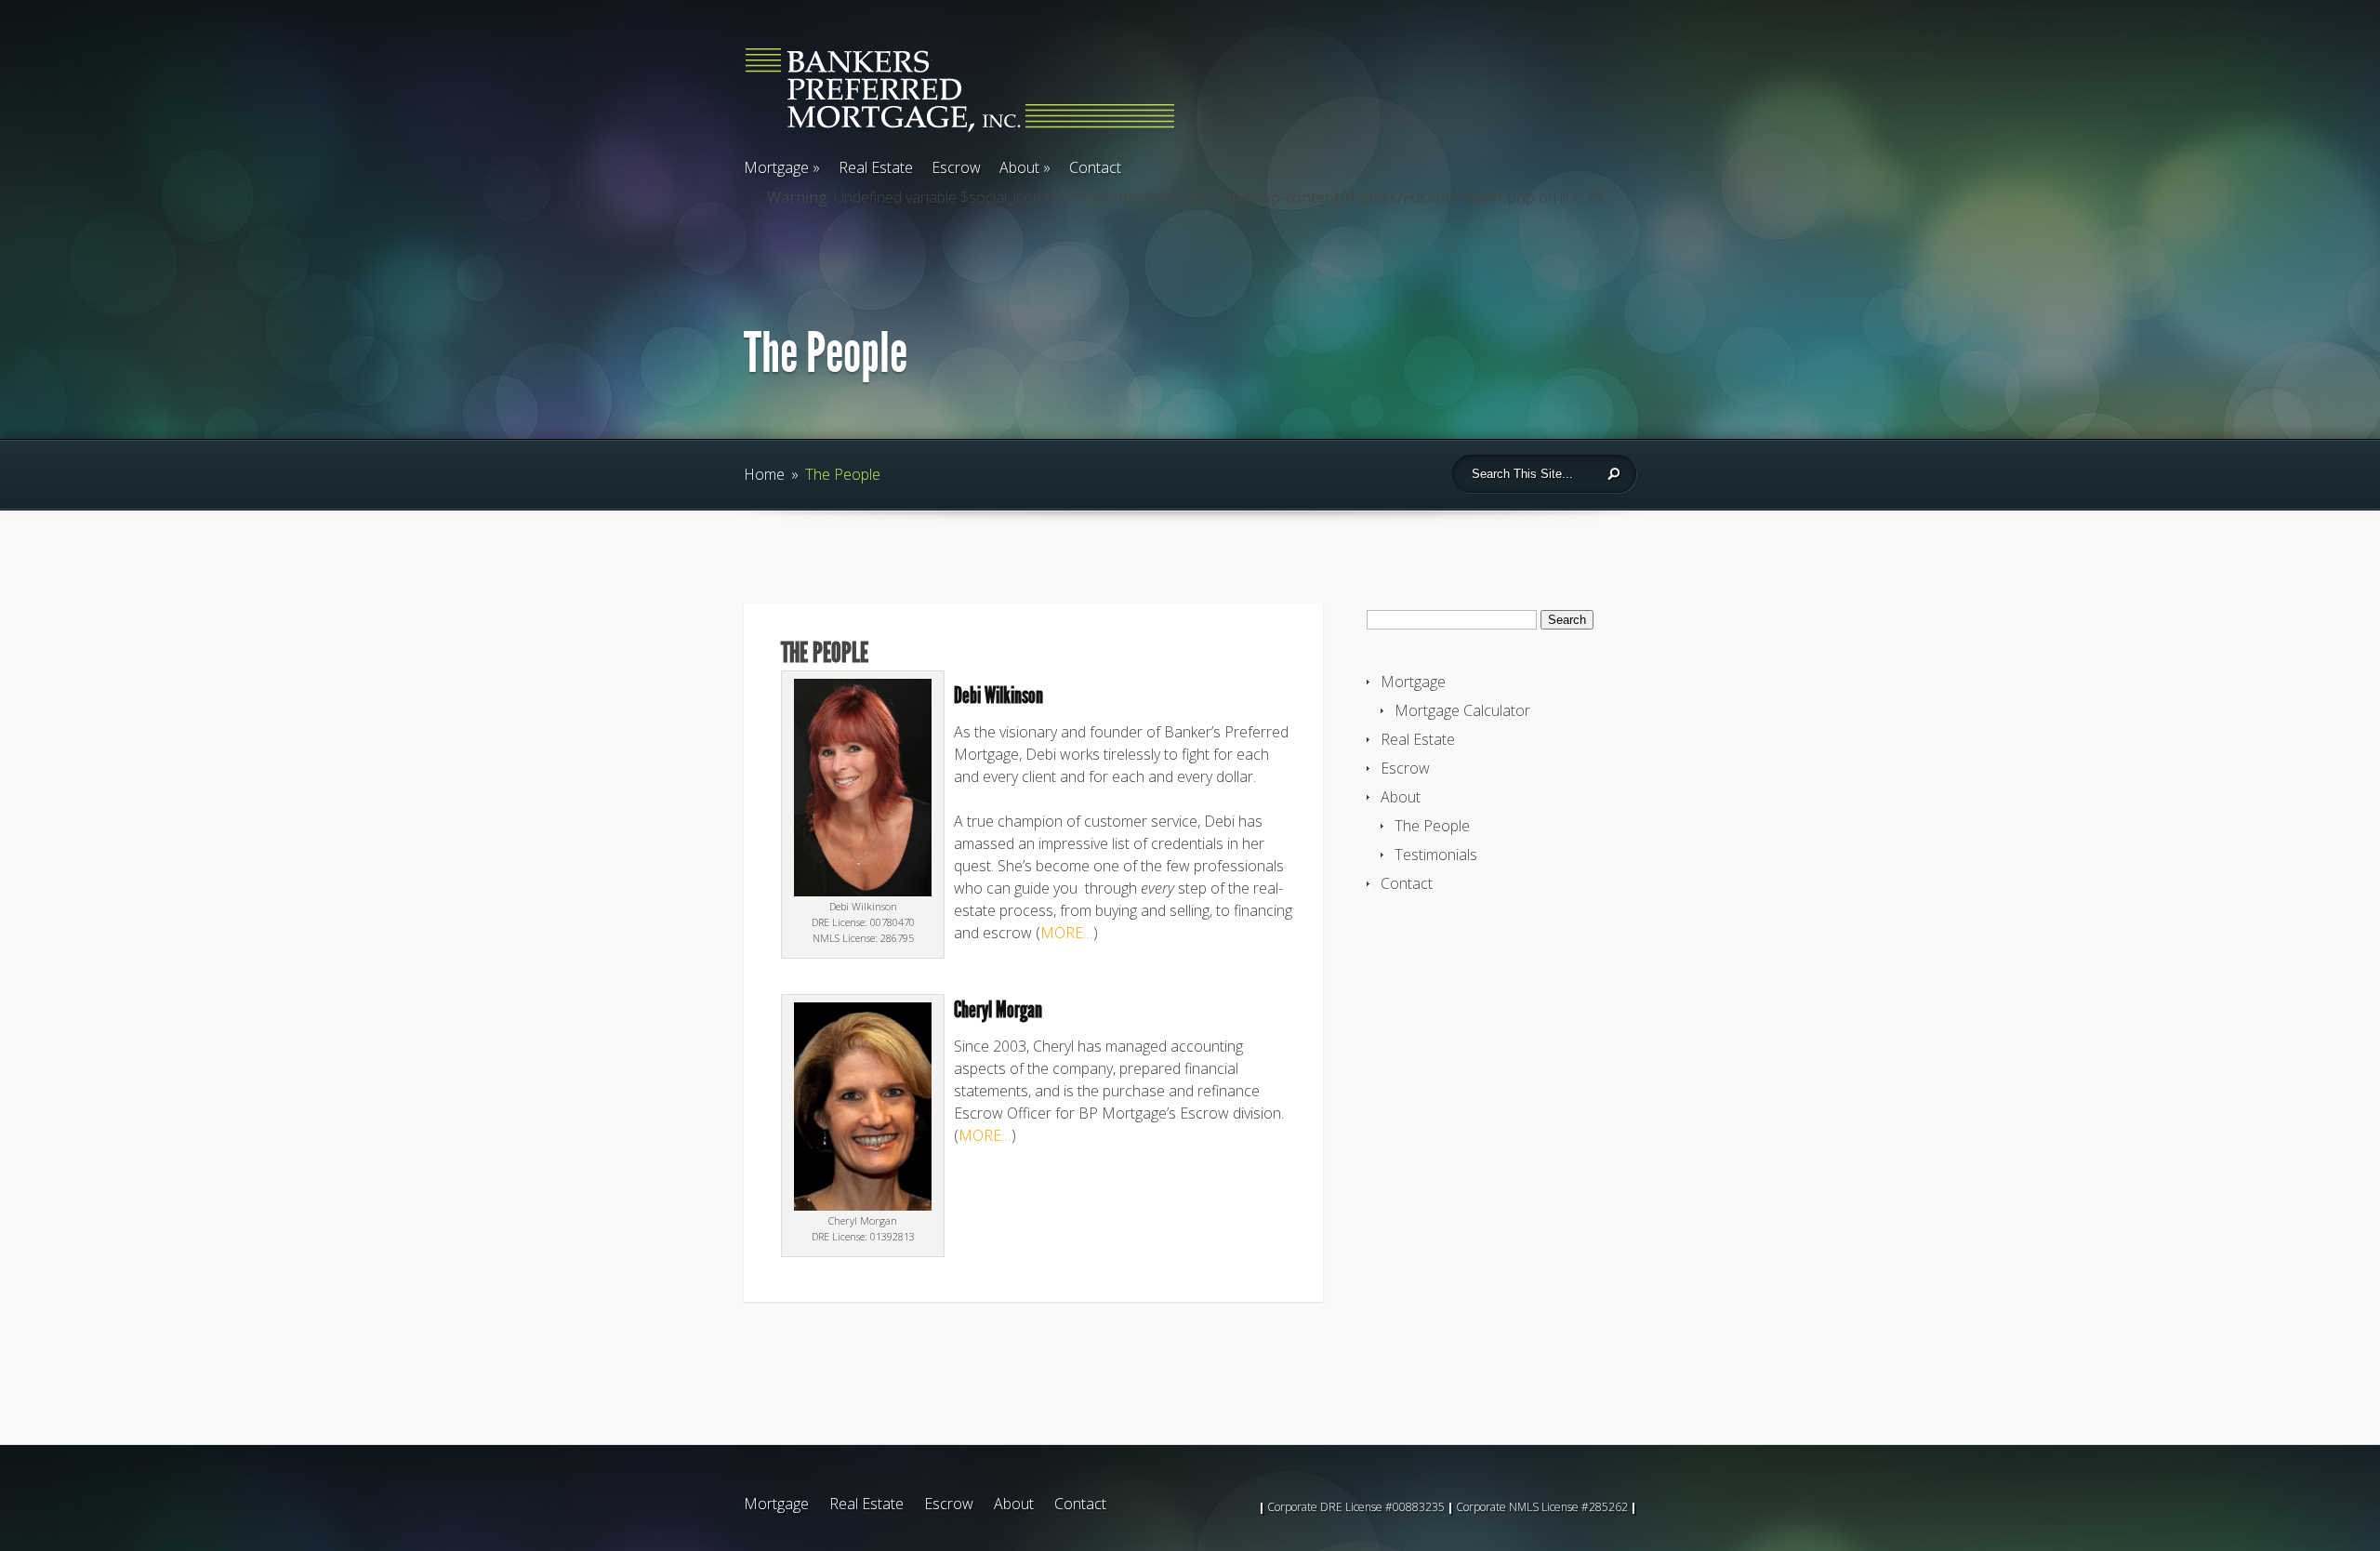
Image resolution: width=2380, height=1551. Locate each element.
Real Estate (876, 167)
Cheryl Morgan (998, 1010)
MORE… (1067, 933)
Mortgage (782, 167)
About (1025, 167)
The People (1432, 826)
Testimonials (1436, 855)
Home (764, 474)
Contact (1095, 167)
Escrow (956, 167)
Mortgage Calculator (1462, 710)
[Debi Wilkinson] (863, 891)
